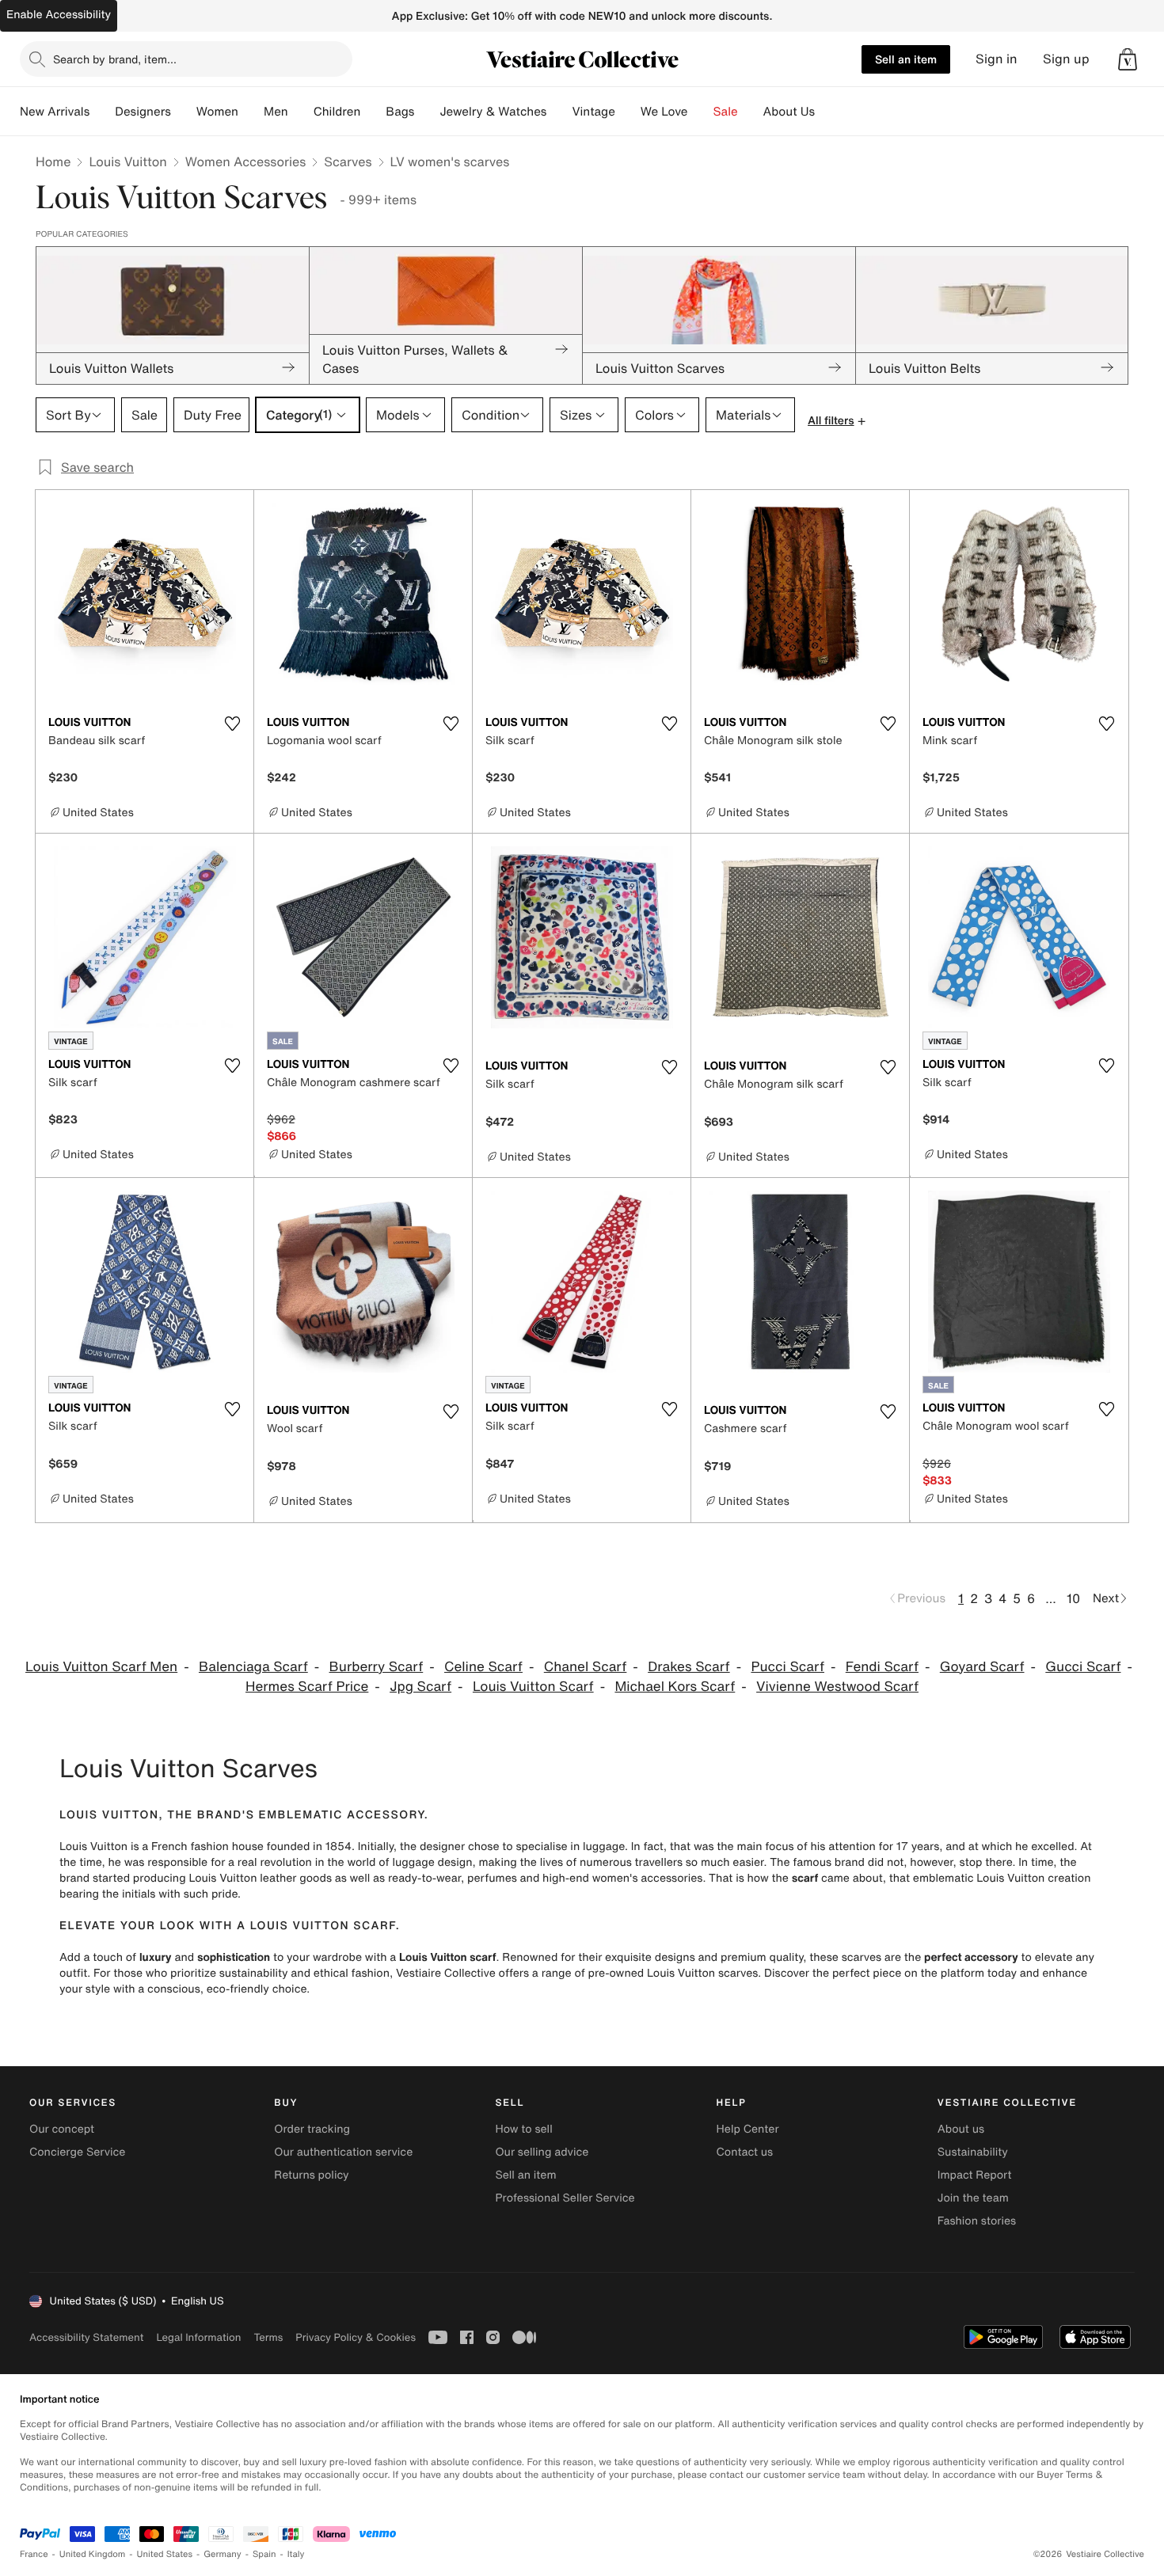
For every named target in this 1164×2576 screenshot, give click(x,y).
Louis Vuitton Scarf (533, 1687)
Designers (143, 112)
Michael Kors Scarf (675, 1687)
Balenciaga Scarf (253, 1667)
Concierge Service (77, 2152)
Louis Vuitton (127, 161)
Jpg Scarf (420, 1687)
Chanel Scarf (586, 1667)
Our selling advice (542, 2152)
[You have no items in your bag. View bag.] (1128, 59)
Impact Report (975, 2175)
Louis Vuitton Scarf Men (101, 1667)
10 (1073, 1598)
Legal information (198, 2337)
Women (217, 112)
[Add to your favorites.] (232, 724)
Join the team (973, 2198)
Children (337, 112)
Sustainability (973, 2152)
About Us (789, 112)
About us (961, 2129)
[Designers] (184, 112)
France (34, 2554)
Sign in (997, 59)
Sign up (1066, 59)
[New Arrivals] (102, 112)
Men (276, 112)
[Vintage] (628, 112)
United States (165, 2554)
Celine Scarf (483, 1667)
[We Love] (701, 112)
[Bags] (427, 112)
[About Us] (827, 112)
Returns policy (311, 2175)
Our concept (62, 2129)
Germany (223, 2554)
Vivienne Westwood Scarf (837, 1687)
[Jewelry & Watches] (559, 112)
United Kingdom (93, 2554)
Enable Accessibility (59, 15)
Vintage (593, 112)
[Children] (373, 112)
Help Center (748, 2129)
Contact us (745, 2152)
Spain (264, 2554)
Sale (726, 112)
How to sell (523, 2129)
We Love (664, 112)
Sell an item (906, 59)
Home (53, 161)
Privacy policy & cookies (356, 2337)
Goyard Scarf (982, 1667)
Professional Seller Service (565, 2198)
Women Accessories (245, 161)
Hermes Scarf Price (307, 1687)
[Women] (251, 112)
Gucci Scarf (1083, 1667)
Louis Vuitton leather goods (260, 1878)
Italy (296, 2554)
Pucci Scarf (787, 1667)
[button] (1128, 59)
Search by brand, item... (115, 59)
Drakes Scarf (689, 1667)
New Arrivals (55, 112)
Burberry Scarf (377, 1667)
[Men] (301, 112)
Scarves (348, 161)
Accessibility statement (86, 2337)
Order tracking (312, 2129)
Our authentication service (343, 2152)
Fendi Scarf (882, 1667)
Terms (268, 2337)
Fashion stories (977, 2221)
